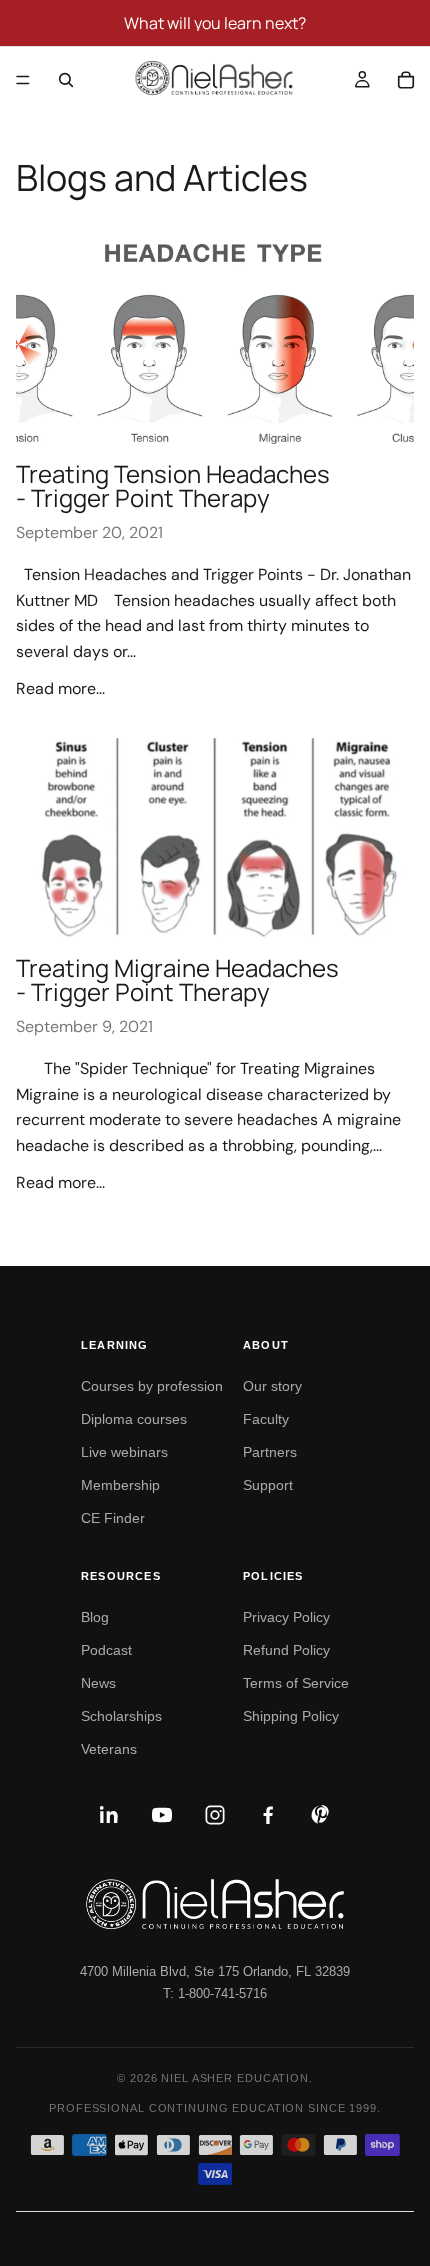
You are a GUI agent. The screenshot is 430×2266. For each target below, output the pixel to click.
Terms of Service (296, 1683)
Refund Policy (286, 1650)
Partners (270, 1452)
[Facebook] (268, 1815)
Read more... (60, 688)
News (98, 1683)
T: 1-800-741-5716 (215, 1993)
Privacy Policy (286, 1617)
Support (268, 1485)
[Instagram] (215, 1815)
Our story (272, 1386)
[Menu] (23, 80)
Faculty (266, 1419)
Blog (95, 1617)
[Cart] (406, 80)
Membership (120, 1485)
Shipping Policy (291, 1716)
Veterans (109, 1749)
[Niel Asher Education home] (215, 1904)
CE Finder (113, 1518)
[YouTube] (162, 1815)
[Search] (66, 80)
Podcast (106, 1650)
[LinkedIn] (109, 1815)
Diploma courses (134, 1419)
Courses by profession (152, 1386)
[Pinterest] (321, 1815)
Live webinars (124, 1452)
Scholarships (121, 1716)
